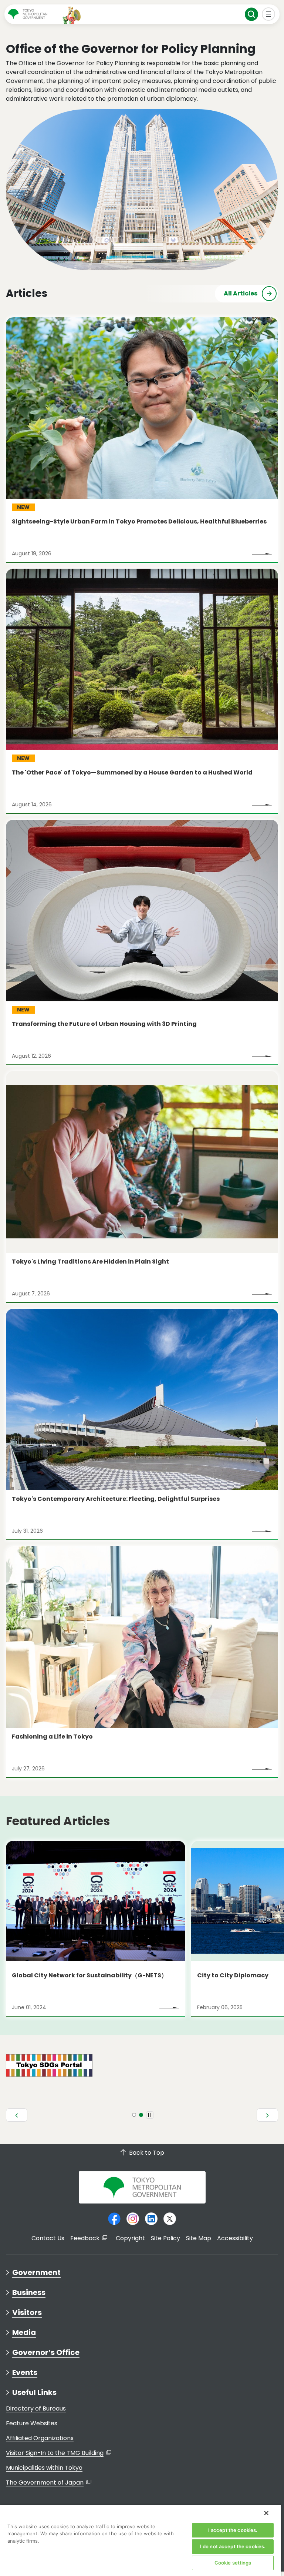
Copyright (130, 2238)
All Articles (241, 293)
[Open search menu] (252, 14)
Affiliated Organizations (40, 2438)
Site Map (199, 2238)
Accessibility (235, 2238)
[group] (96, 1929)
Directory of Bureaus (36, 2408)
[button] (17, 2115)
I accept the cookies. (233, 2530)
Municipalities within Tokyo (44, 2468)
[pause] (150, 2115)
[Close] (266, 2513)
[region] (141, 2540)
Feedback (85, 2238)
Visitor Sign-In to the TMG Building (55, 2453)
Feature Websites (32, 2423)
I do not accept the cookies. (233, 2546)
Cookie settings (233, 2563)
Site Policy (165, 2238)
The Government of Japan (45, 2483)
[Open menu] (269, 14)
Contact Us (48, 2238)
